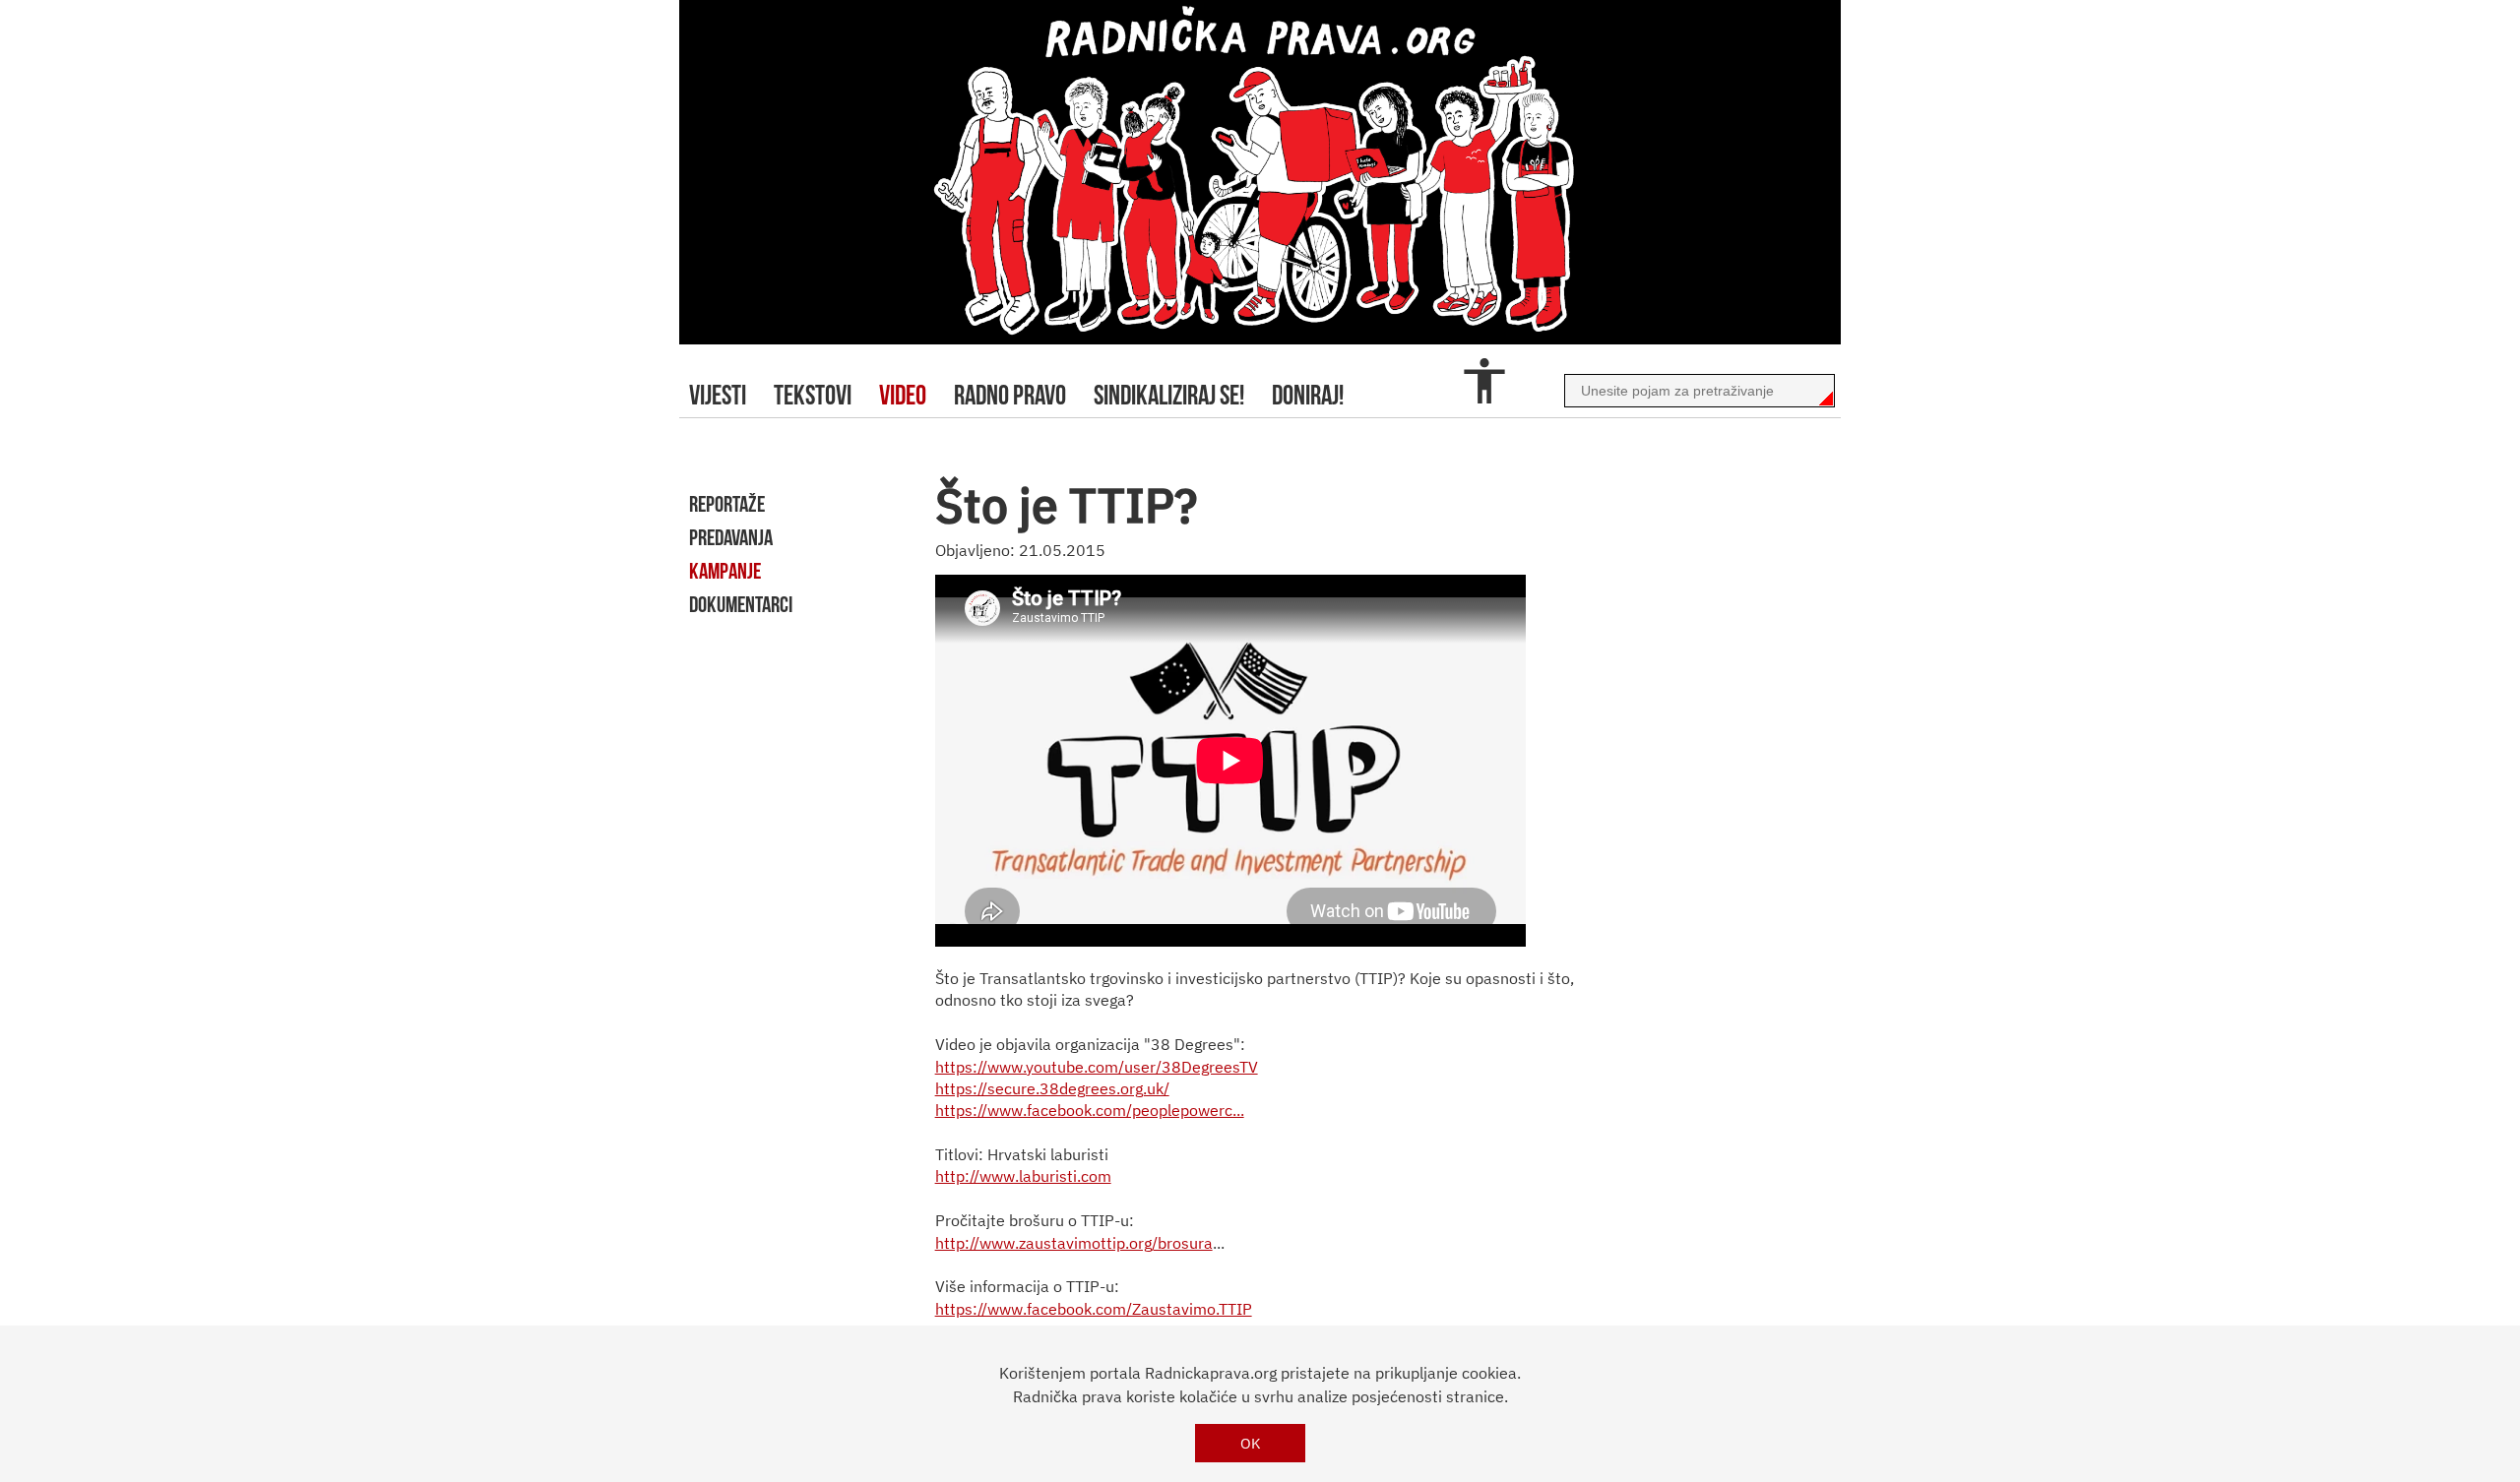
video (903, 395)
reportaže (727, 504)
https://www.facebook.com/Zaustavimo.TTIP (1094, 1309)
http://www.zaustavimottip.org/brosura (1074, 1243)
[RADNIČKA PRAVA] (1260, 172)
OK (1251, 1443)
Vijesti (718, 395)
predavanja (731, 537)
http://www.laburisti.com (1023, 1176)
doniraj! (1308, 395)
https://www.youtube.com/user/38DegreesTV (1097, 1067)
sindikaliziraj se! (1169, 395)
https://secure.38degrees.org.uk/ (1052, 1088)
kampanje (725, 571)
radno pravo (1010, 395)
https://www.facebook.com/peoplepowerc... (1090, 1110)
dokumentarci (741, 604)
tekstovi (813, 395)
